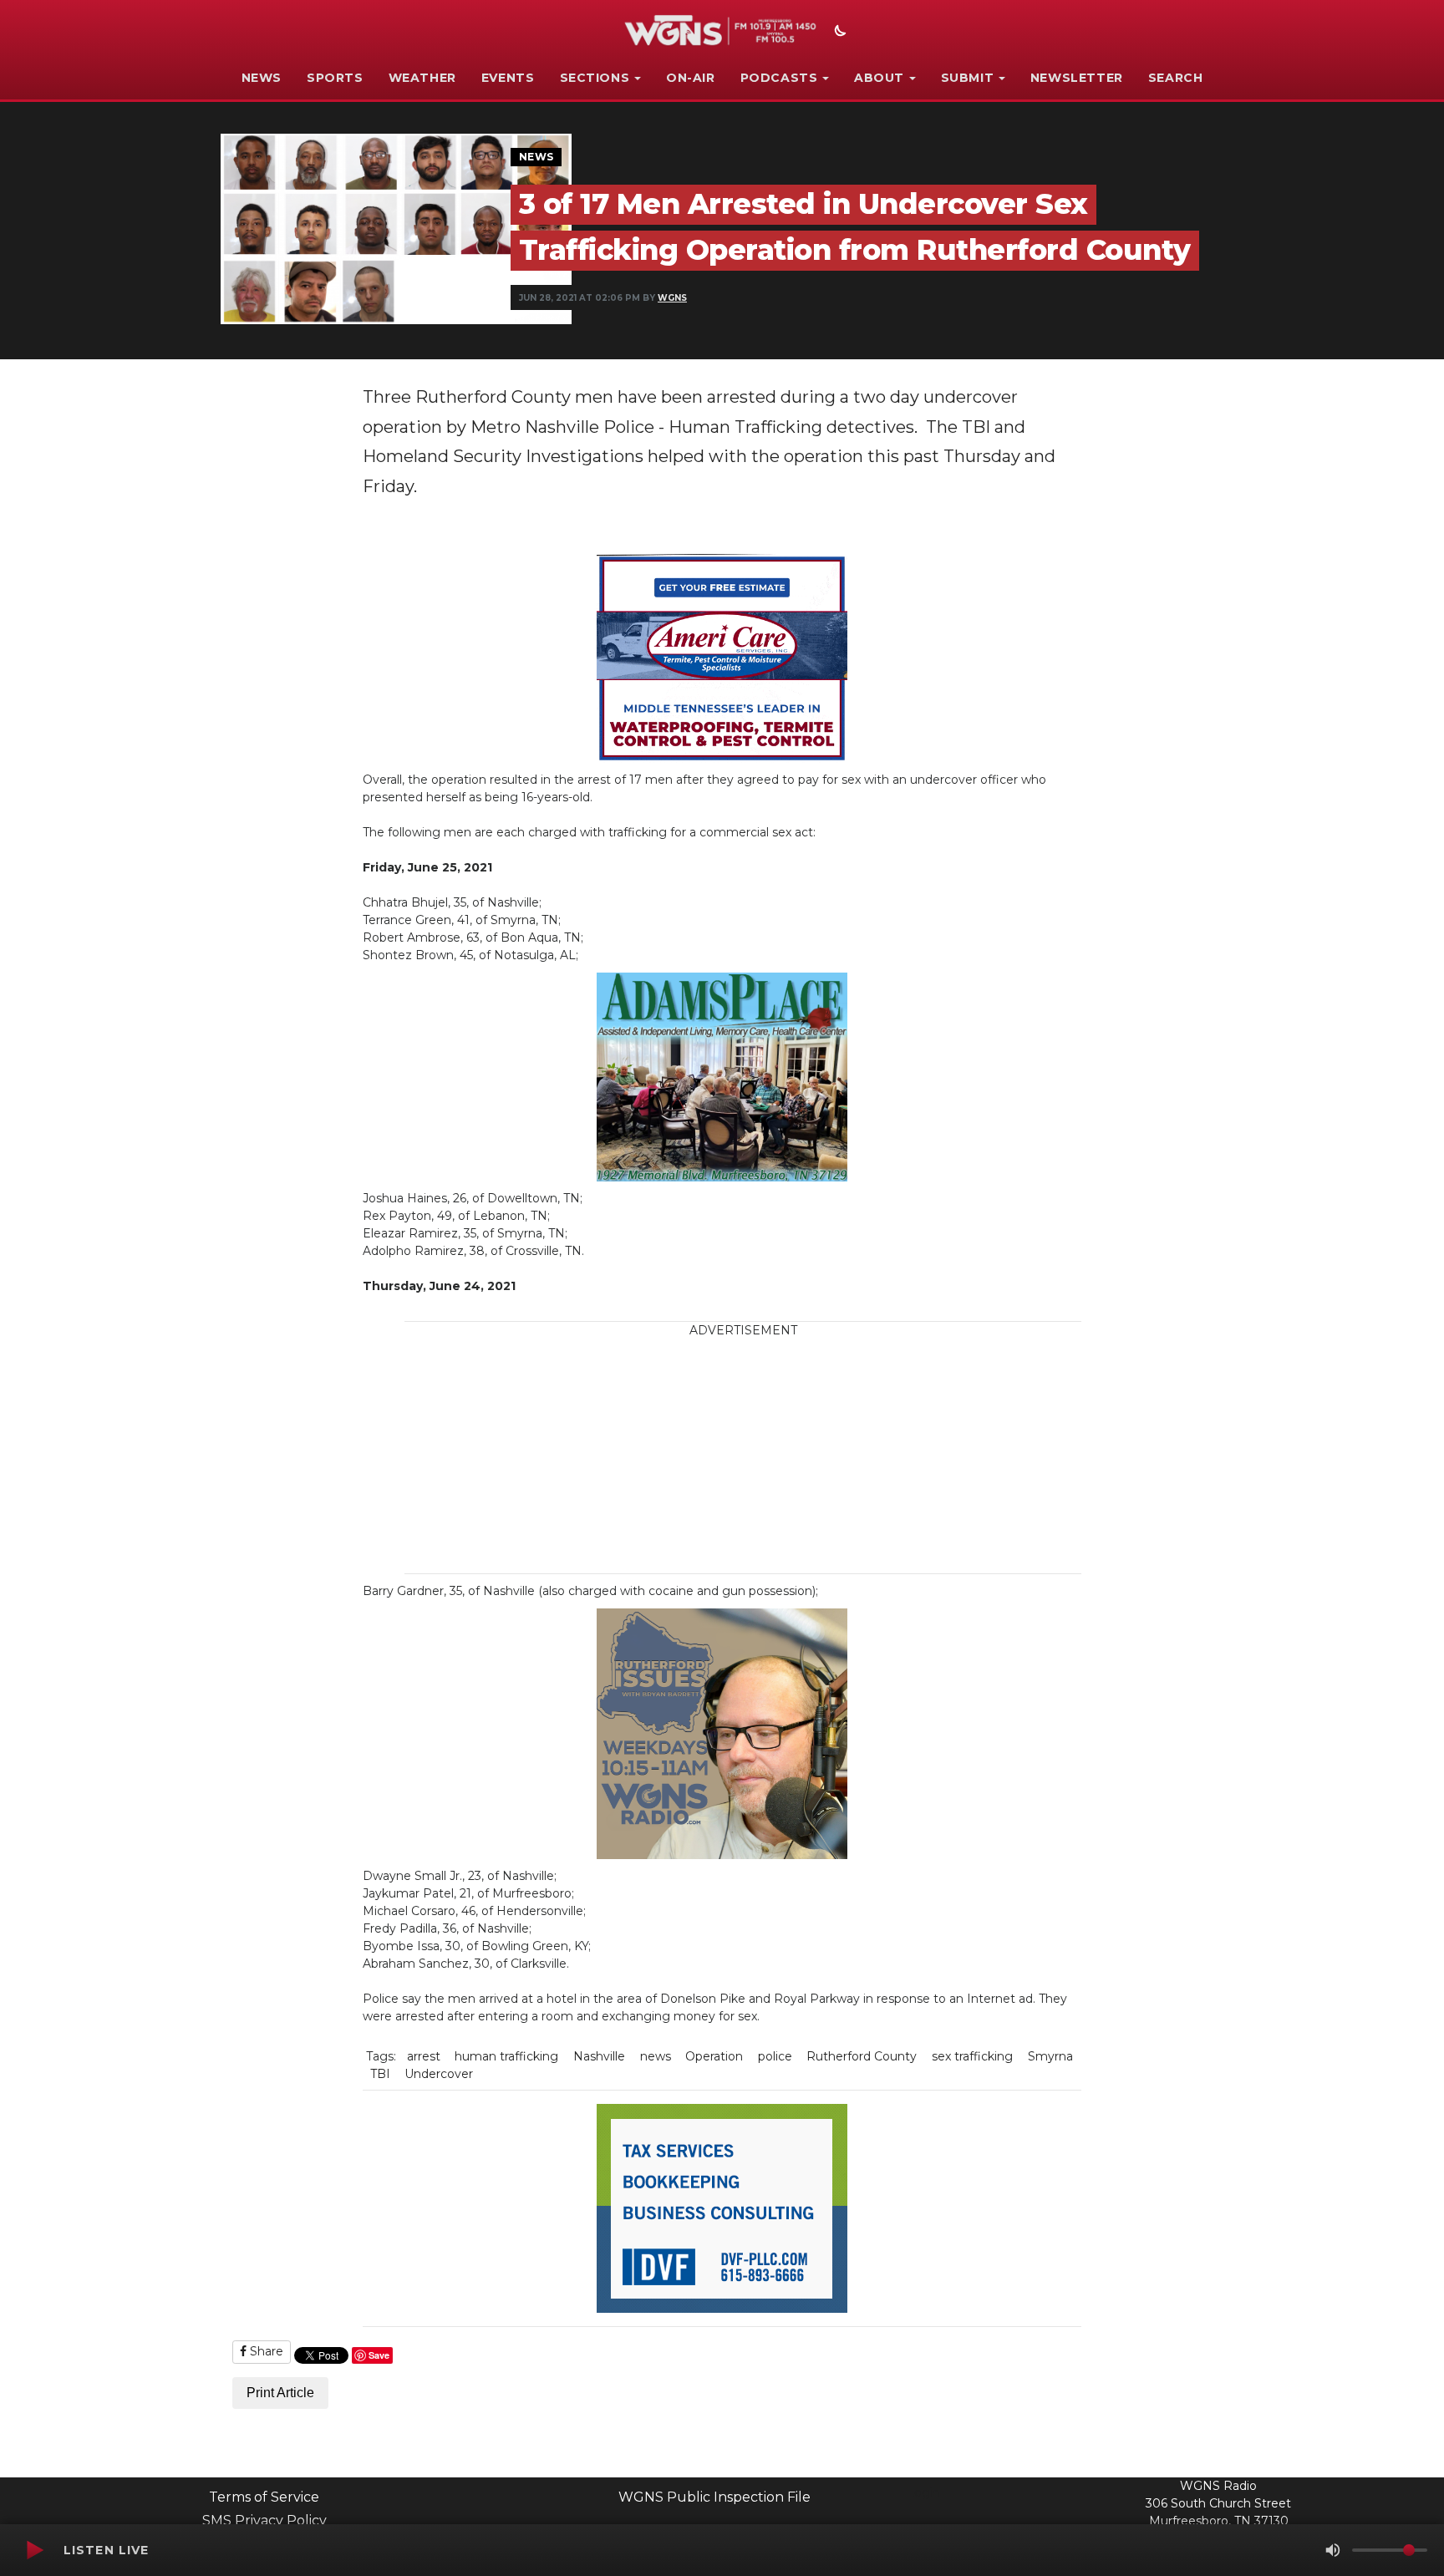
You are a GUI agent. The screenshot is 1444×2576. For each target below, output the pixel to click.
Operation (714, 2056)
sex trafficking (972, 2056)
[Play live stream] (34, 2550)
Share (265, 2351)
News (262, 78)
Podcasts (779, 78)
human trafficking (506, 2056)
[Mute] (1333, 2550)
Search (1176, 78)
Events (508, 78)
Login (923, 2492)
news (656, 2056)
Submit (968, 78)
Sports (335, 78)
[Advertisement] (743, 1456)
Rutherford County (862, 2056)
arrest (424, 2056)
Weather (422, 78)
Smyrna (1050, 2056)
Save (379, 2355)
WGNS (672, 298)
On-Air (691, 78)
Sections (595, 78)
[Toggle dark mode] (838, 33)
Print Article (280, 2393)
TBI (380, 2074)
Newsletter (1077, 78)
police (775, 2056)
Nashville (599, 2056)
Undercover (439, 2074)
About (879, 78)
